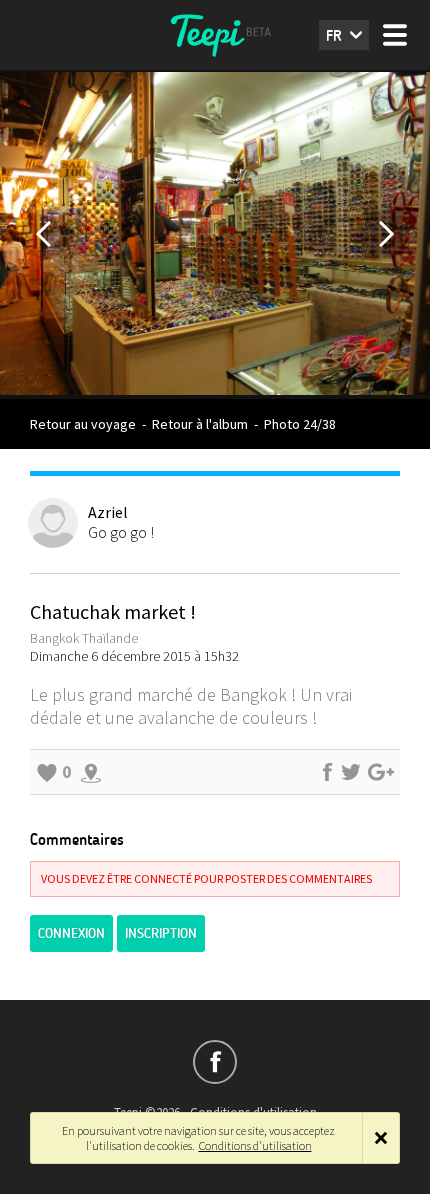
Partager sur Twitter (351, 772)
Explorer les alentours (91, 772)
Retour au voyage (83, 424)
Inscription (161, 933)
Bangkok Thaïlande (84, 638)
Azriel (108, 512)
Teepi (215, 35)
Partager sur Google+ (381, 772)
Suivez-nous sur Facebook (215, 1062)
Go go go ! (121, 532)
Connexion (71, 933)
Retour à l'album (200, 424)
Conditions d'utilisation (255, 1145)
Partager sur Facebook (327, 772)
